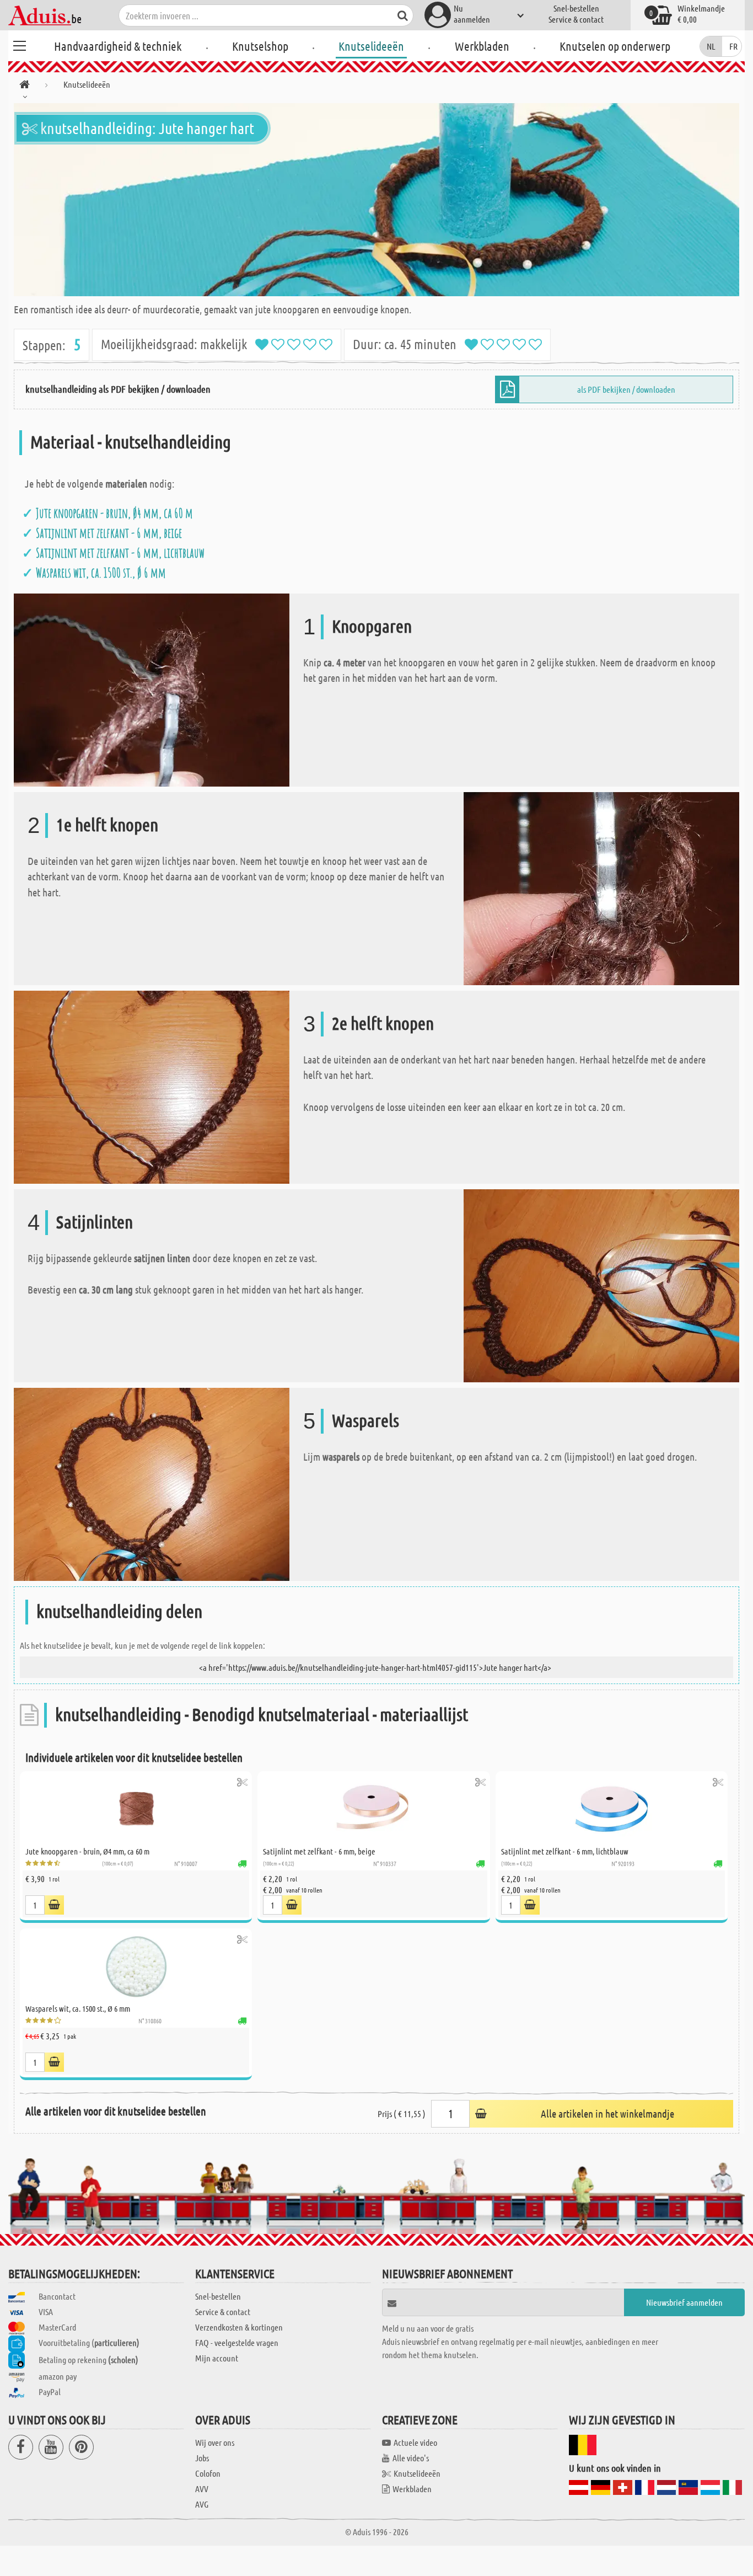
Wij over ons (215, 2442)
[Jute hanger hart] (376, 200)
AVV (202, 2489)
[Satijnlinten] (601, 1284)
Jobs (202, 2458)
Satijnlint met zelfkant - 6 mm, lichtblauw (120, 553)
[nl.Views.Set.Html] (242, 1782)
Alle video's (411, 2458)
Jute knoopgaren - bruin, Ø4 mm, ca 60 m (114, 513)
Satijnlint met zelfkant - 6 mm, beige (109, 533)
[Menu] (19, 44)
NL (711, 46)
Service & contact (576, 19)
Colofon (208, 2473)
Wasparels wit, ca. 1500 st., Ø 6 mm (101, 573)
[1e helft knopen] (601, 887)
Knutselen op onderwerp (615, 46)
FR (733, 46)
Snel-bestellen (576, 8)
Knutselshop (260, 46)
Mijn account (217, 2358)
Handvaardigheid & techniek (118, 46)
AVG (202, 2504)
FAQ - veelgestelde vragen (237, 2342)
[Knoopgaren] (152, 689)
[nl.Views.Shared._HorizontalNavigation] (25, 86)
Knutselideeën (371, 46)
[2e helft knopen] (152, 1086)
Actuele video (415, 2442)
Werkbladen (482, 46)
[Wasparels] (152, 1483)
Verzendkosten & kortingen (239, 2327)
